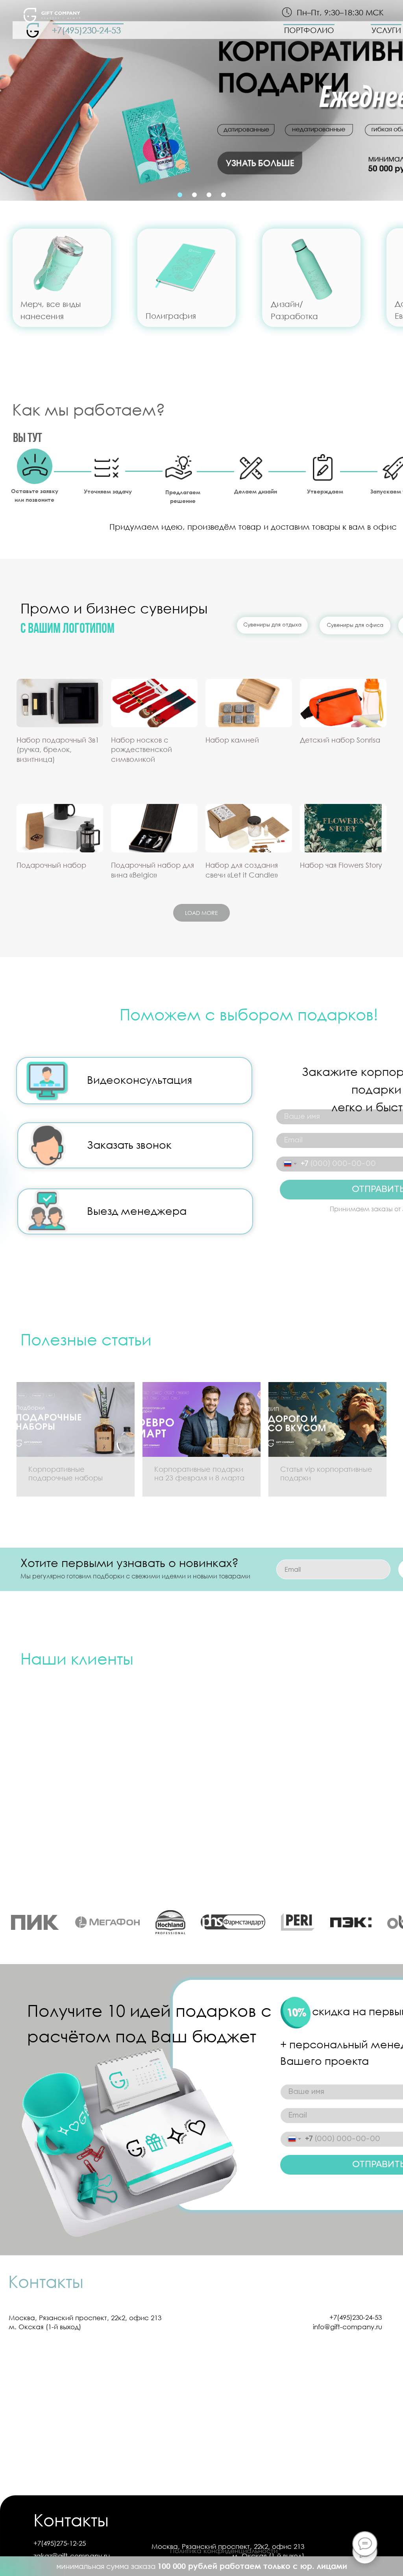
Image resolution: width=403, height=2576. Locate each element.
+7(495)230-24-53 (86, 30)
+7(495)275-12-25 (60, 2543)
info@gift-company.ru (348, 2327)
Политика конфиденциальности (224, 2551)
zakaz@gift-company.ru (72, 2556)
